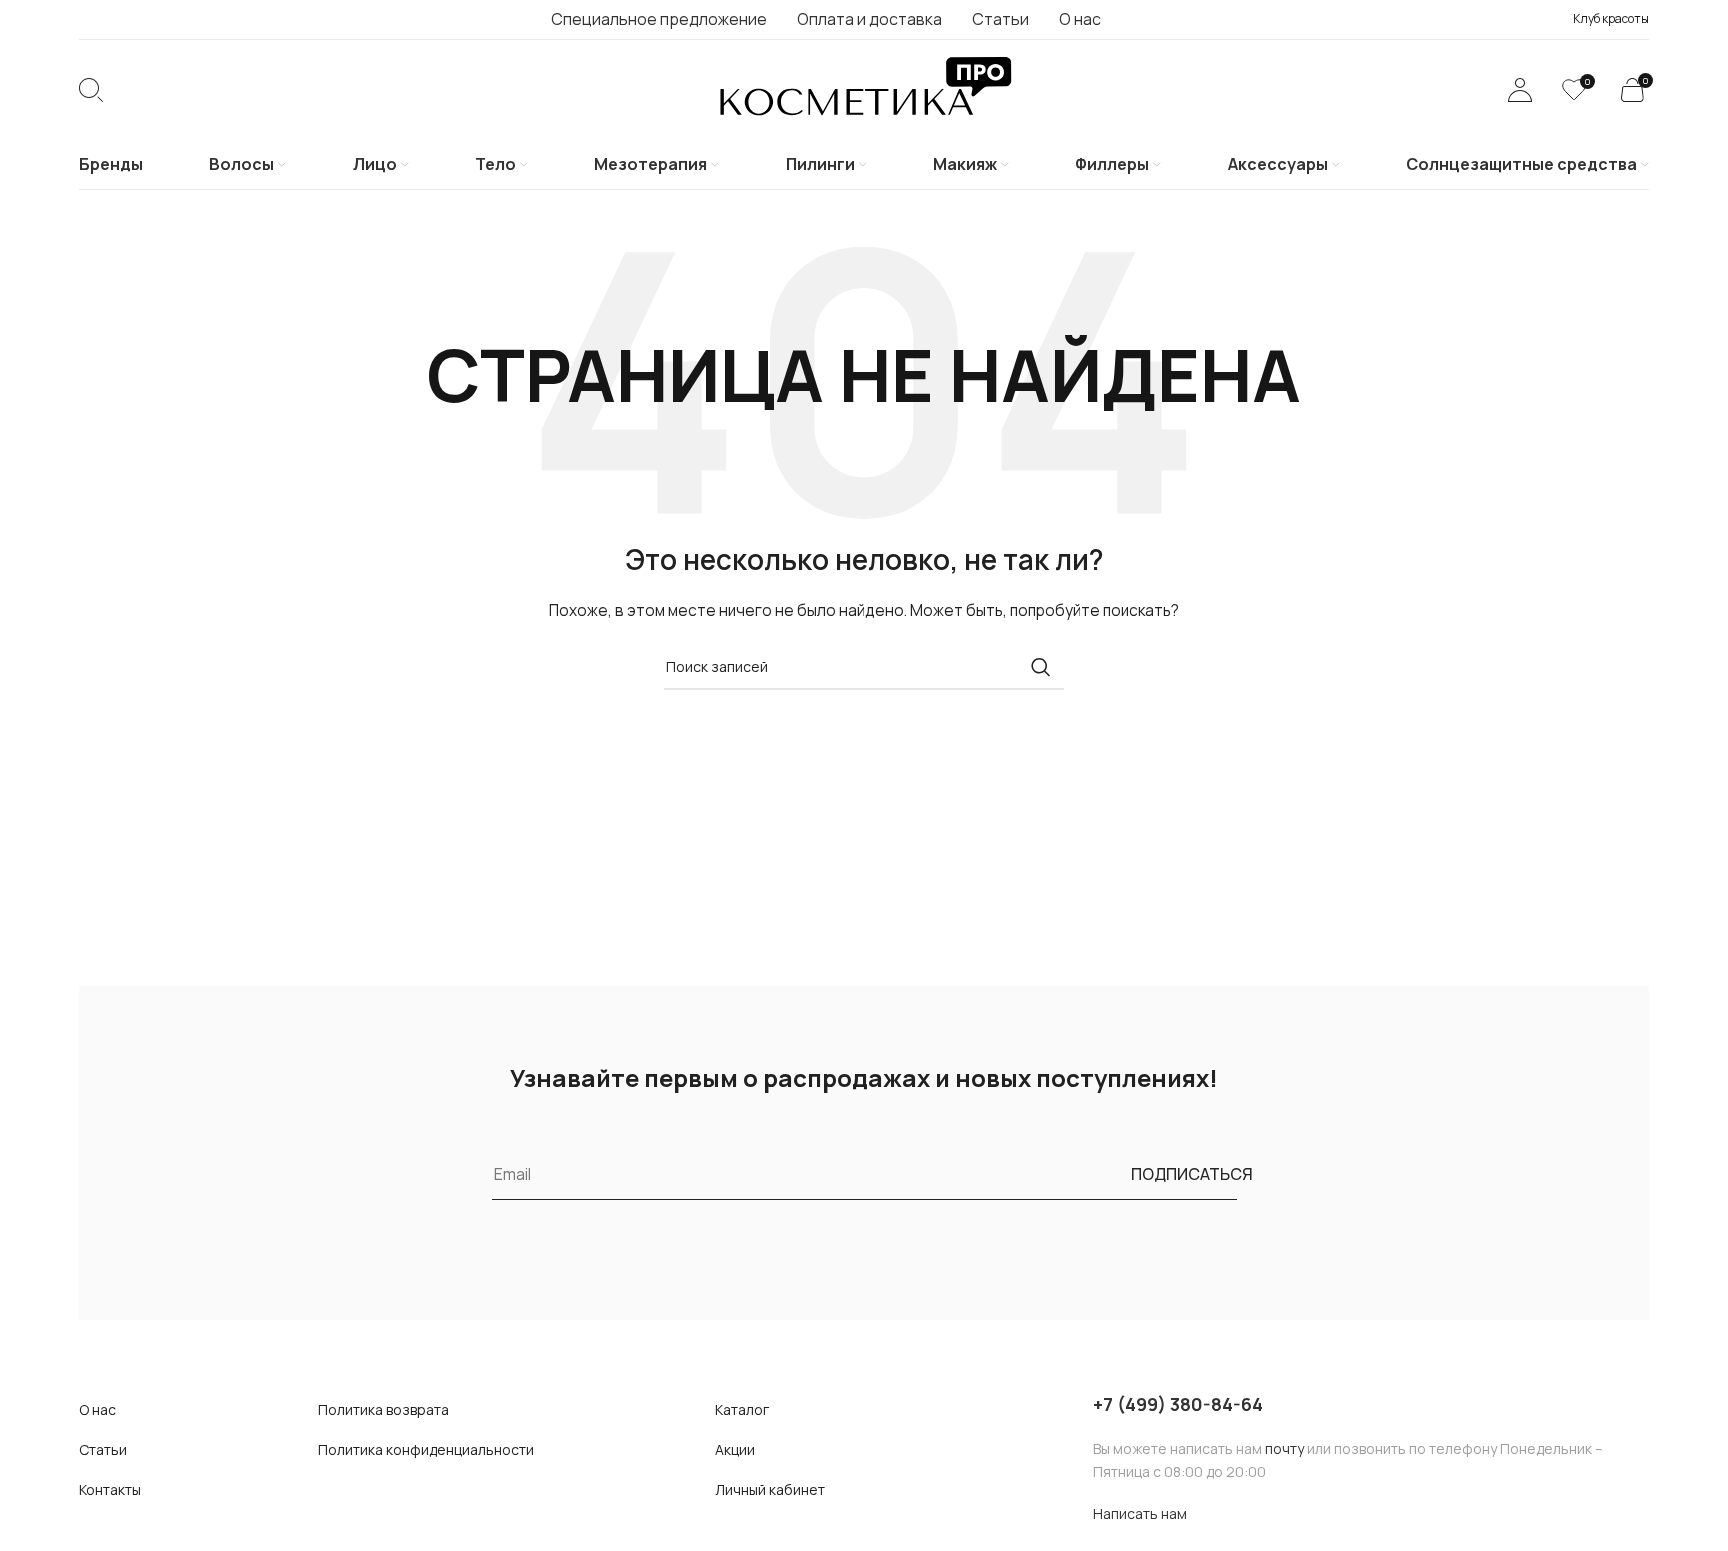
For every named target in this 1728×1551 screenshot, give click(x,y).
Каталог (742, 1409)
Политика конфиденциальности (426, 1449)
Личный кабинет (770, 1489)
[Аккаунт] (1520, 90)
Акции (735, 1449)
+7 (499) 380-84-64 (1178, 1404)
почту (1284, 1448)
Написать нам (1140, 1513)
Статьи (103, 1449)
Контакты (110, 1489)
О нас (97, 1409)
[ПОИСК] (1041, 667)
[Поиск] (91, 90)
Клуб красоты (1611, 18)
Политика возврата (383, 1409)
